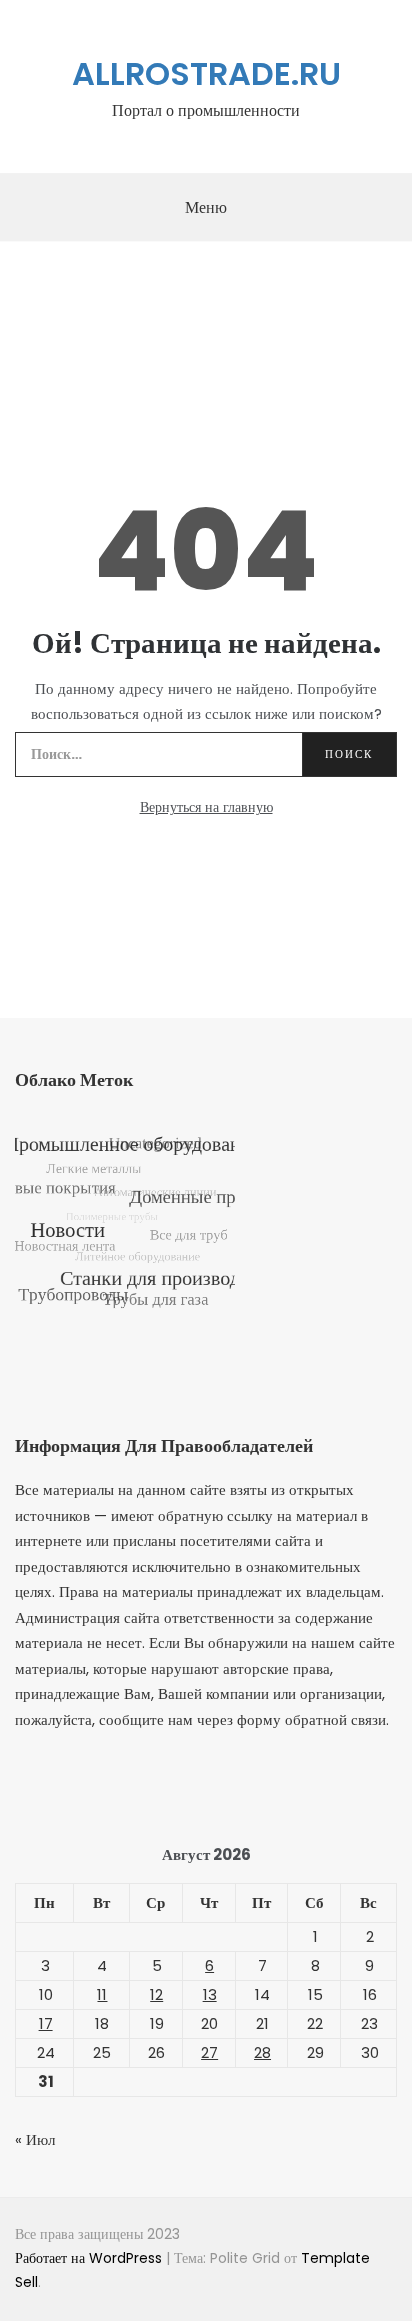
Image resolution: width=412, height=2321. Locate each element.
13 (210, 1994)
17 (46, 2023)
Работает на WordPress (90, 2258)
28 (262, 2052)
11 (102, 1994)
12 (156, 1994)
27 (209, 2052)
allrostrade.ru (206, 73)
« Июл (35, 2139)
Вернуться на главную (206, 807)
